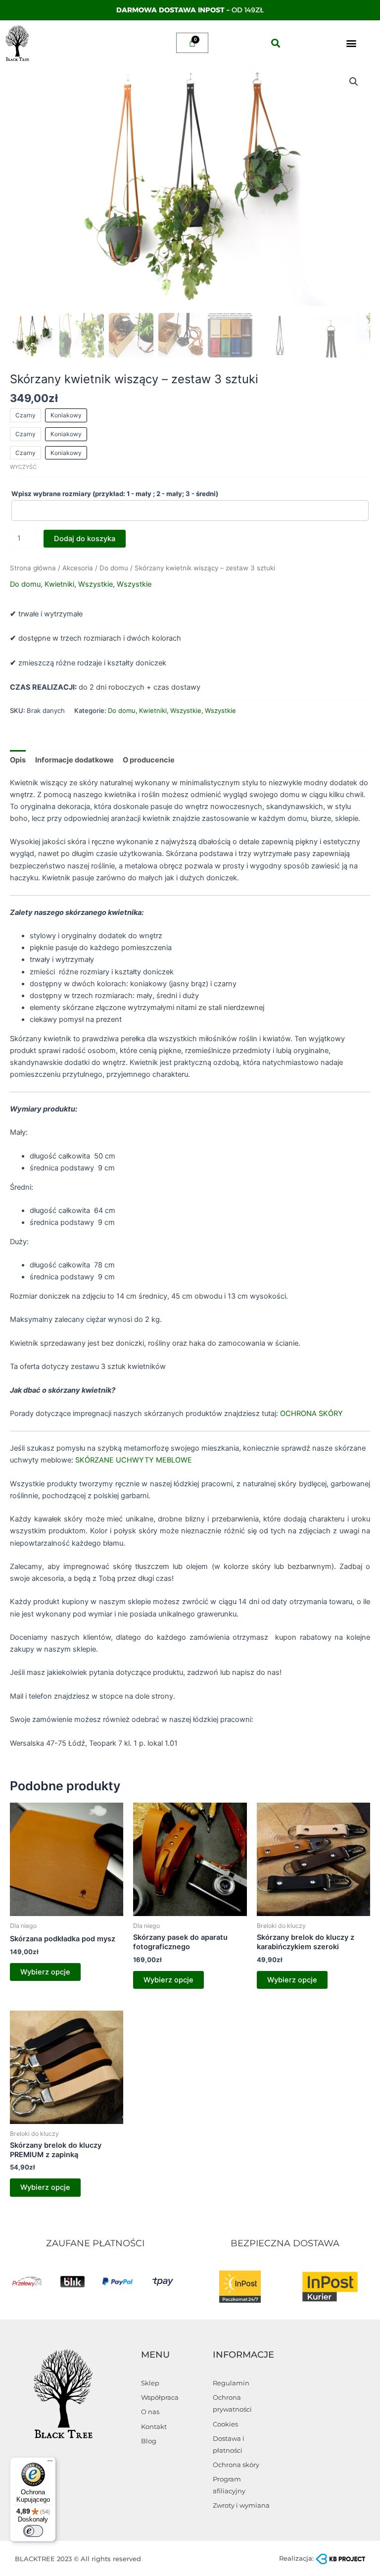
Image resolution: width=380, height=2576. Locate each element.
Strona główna (33, 568)
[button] (275, 43)
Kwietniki (59, 584)
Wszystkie (95, 584)
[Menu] (50, 2463)
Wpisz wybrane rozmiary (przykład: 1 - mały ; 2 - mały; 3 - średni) (116, 494)
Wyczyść (23, 467)
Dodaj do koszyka (85, 539)
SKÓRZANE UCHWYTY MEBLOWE (133, 1460)
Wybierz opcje (45, 1972)
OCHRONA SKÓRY (310, 1414)
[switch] (33, 2531)
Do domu (114, 568)
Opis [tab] (18, 760)
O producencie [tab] (149, 760)
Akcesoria (78, 568)
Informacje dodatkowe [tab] (74, 760)
